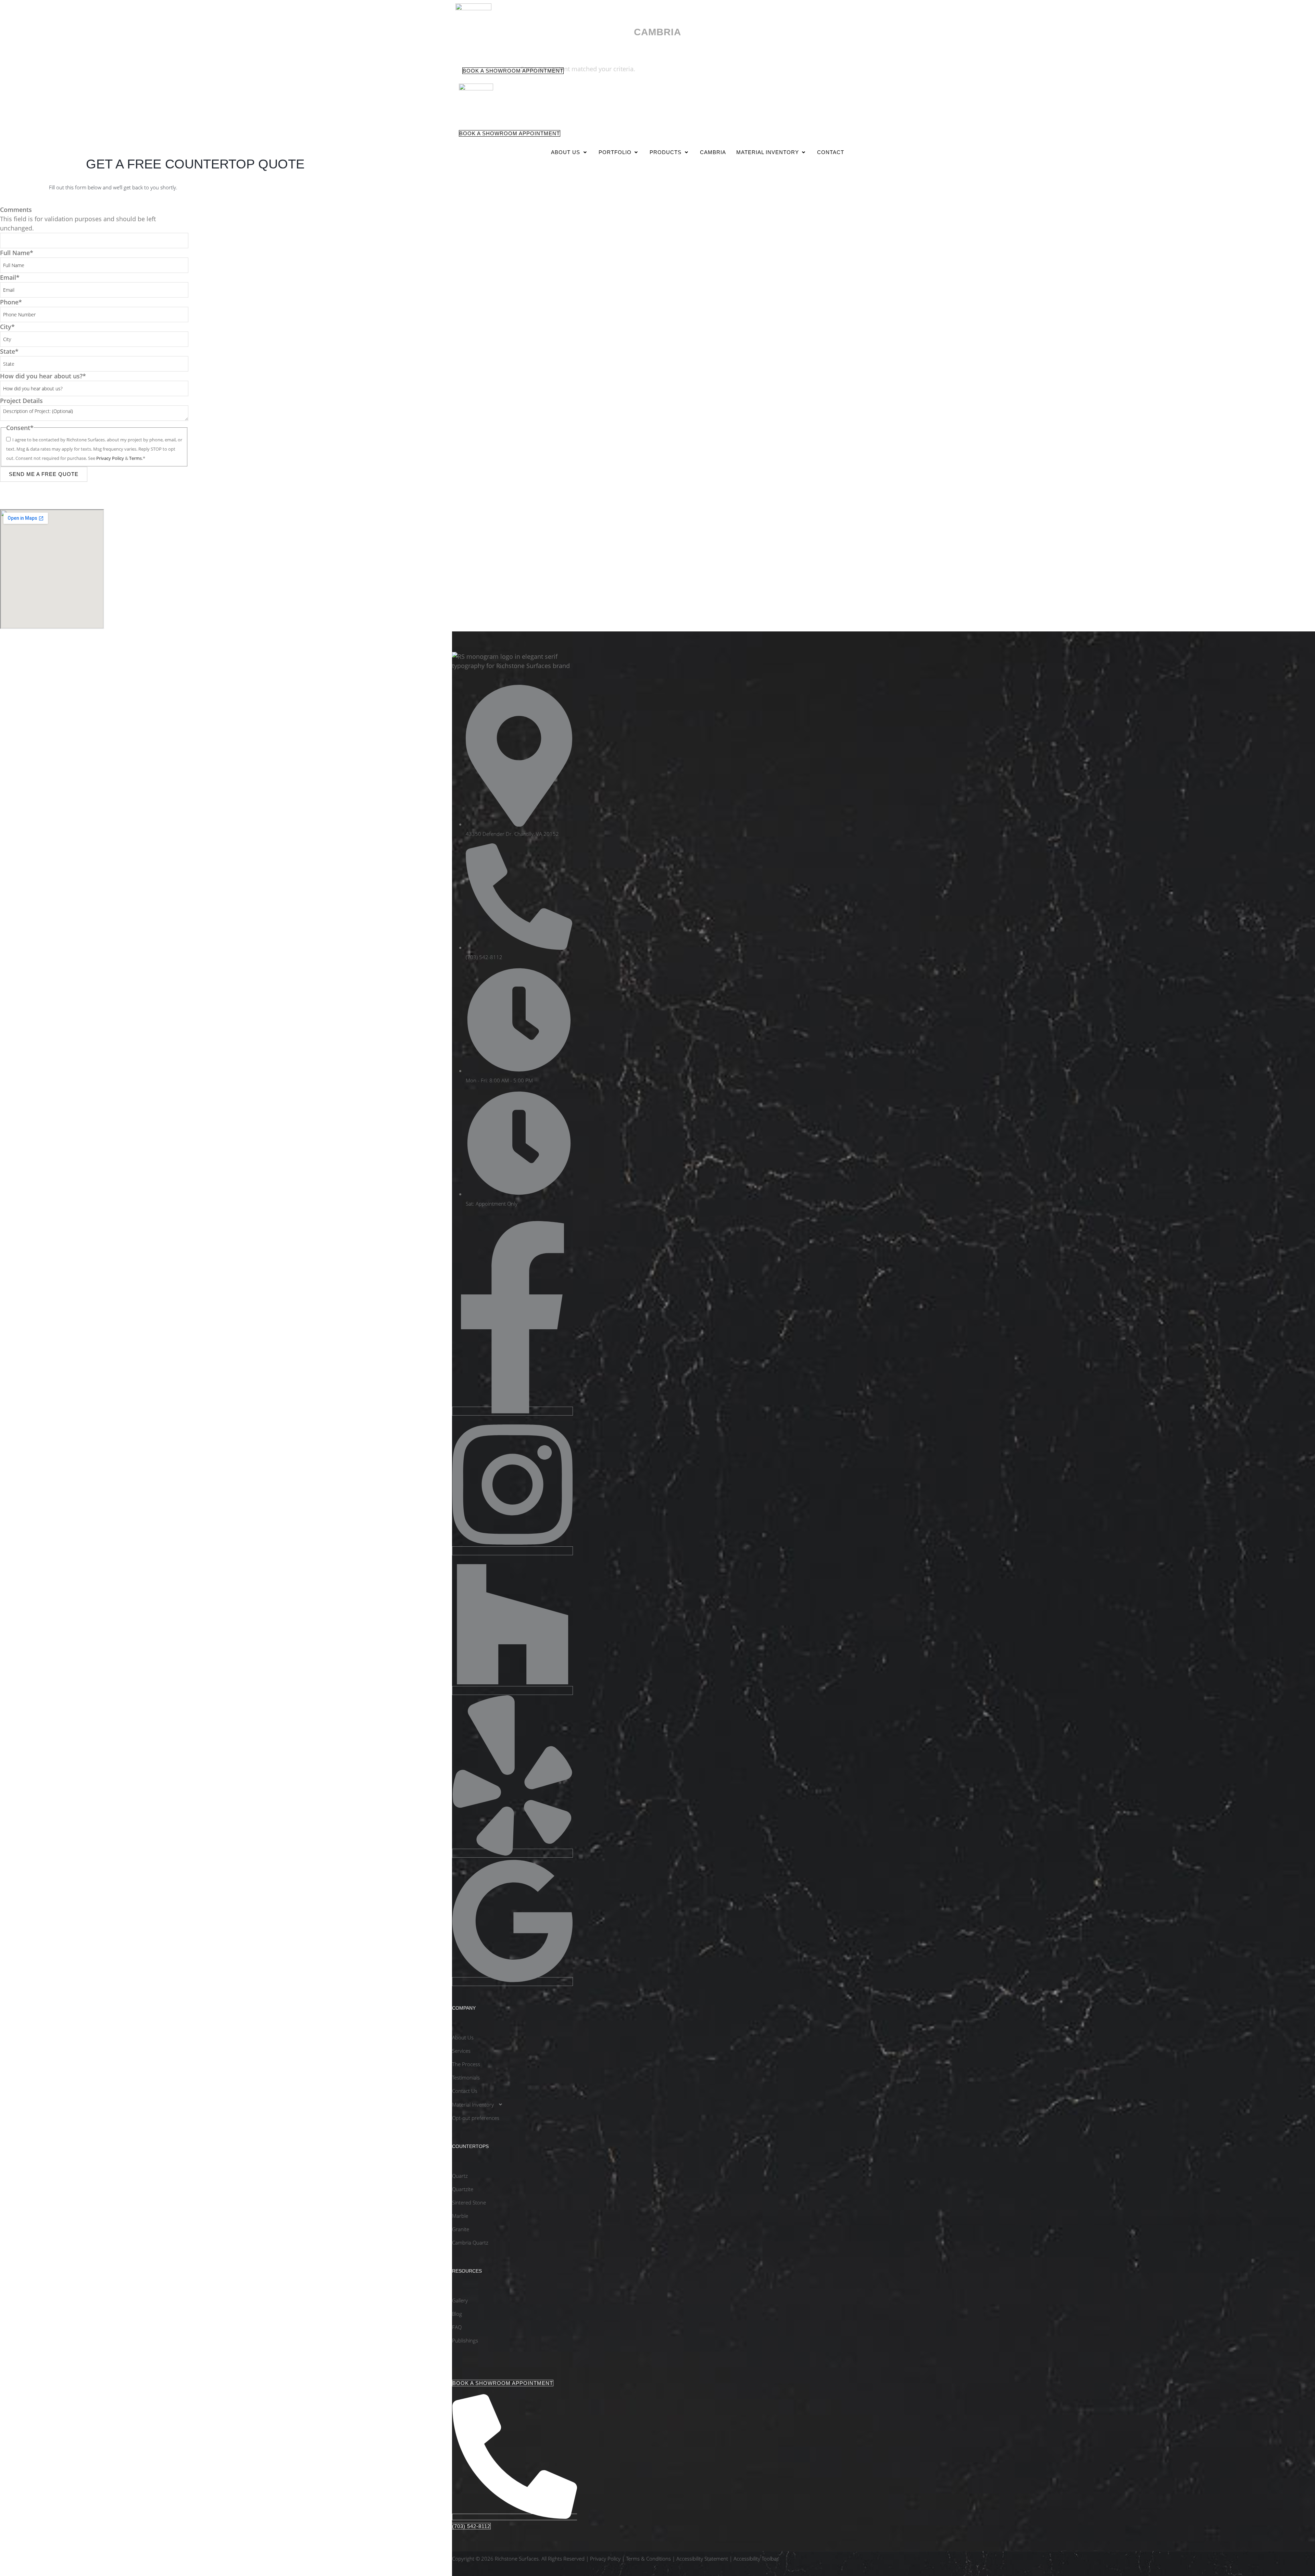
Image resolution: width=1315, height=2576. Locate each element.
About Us (566, 152)
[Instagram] (512, 1551)
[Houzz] (512, 1691)
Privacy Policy (111, 458)
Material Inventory (768, 152)
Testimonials (466, 2077)
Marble (460, 2216)
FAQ (457, 2327)
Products (666, 152)
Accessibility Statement (702, 2559)
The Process (466, 2064)
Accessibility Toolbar (756, 2559)
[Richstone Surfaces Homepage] (473, 8)
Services (461, 2051)
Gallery (460, 2300)
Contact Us (465, 2091)
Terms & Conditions (648, 2559)
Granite (461, 2229)
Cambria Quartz (470, 2242)
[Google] (512, 1982)
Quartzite (463, 2189)
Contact (831, 152)
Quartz (460, 2176)
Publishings (465, 2340)
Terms (135, 458)
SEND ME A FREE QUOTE (44, 474)
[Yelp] (512, 1853)
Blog (457, 2314)
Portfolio (615, 152)
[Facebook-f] (512, 1411)
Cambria (713, 152)
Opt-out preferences (476, 2118)
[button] (570, 152)
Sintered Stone (469, 2202)
